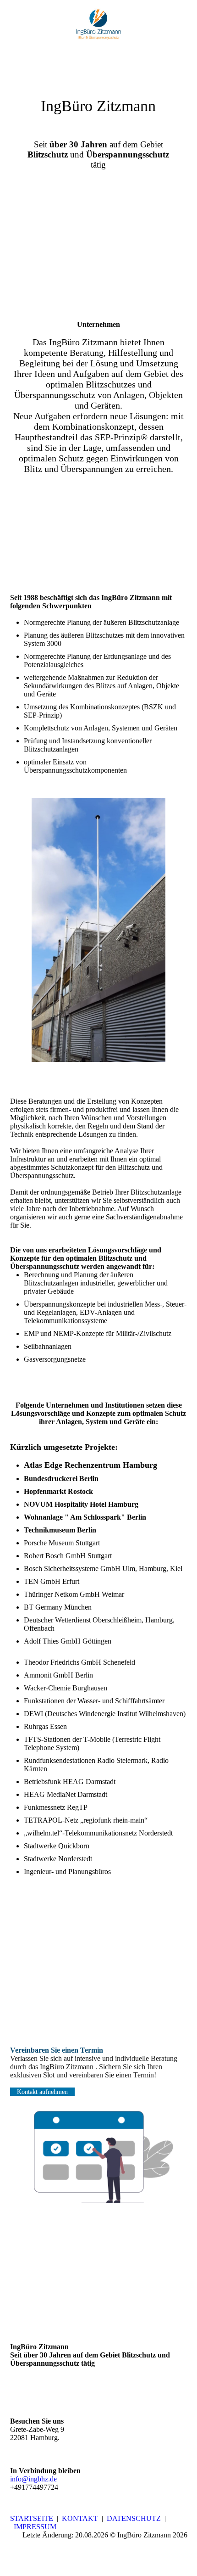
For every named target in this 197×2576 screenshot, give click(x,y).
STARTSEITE (32, 2518)
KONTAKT (80, 2518)
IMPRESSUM (35, 2527)
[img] (99, 24)
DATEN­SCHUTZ (134, 2518)
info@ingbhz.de (33, 2479)
